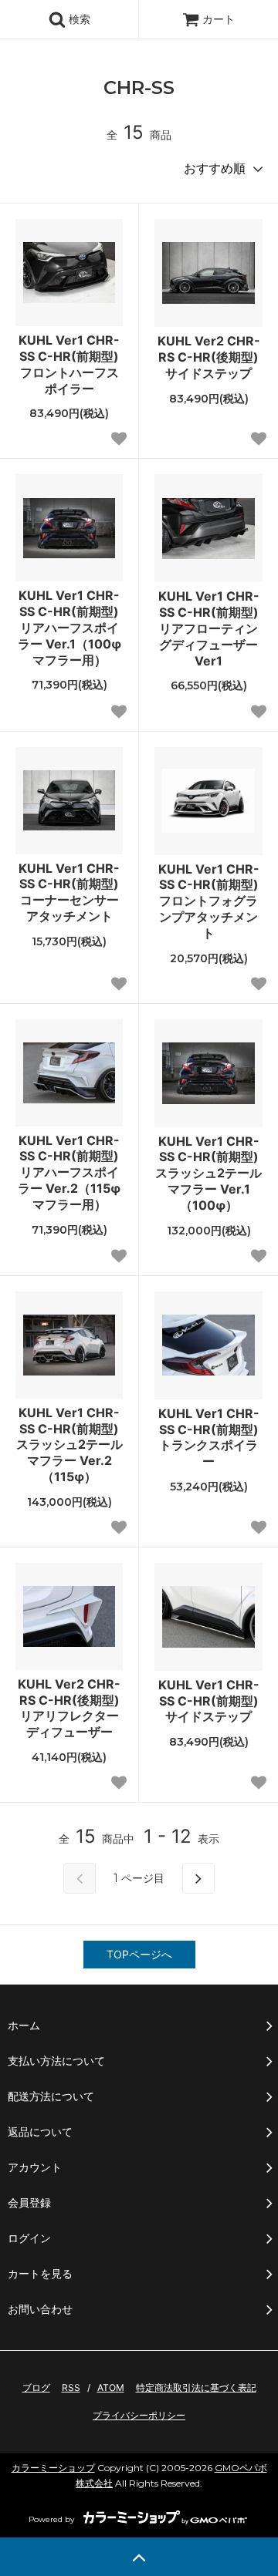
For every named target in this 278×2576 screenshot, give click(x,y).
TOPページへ (139, 1954)
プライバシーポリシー (139, 2415)
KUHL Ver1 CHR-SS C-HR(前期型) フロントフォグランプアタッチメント (210, 901)
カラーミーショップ (53, 2468)
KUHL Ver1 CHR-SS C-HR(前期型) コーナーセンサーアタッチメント (71, 892)
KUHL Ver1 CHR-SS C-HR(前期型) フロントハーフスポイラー (71, 364)
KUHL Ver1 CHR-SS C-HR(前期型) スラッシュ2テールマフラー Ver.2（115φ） (69, 1445)
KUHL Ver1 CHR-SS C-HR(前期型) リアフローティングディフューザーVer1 (210, 628)
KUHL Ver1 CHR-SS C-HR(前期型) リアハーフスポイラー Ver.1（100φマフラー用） (70, 627)
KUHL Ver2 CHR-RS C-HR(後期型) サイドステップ (210, 357)
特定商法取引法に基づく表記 (196, 2387)
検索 (78, 19)
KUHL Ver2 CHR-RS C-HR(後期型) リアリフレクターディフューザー (70, 1708)
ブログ (36, 2387)
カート (219, 19)
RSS (71, 2387)
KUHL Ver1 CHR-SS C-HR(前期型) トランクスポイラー (210, 1437)
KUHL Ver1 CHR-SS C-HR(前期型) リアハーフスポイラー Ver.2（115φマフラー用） (70, 1172)
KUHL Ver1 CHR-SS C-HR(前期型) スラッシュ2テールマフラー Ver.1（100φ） (209, 1173)
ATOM (111, 2387)
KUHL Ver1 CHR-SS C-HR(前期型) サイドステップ (210, 1701)
